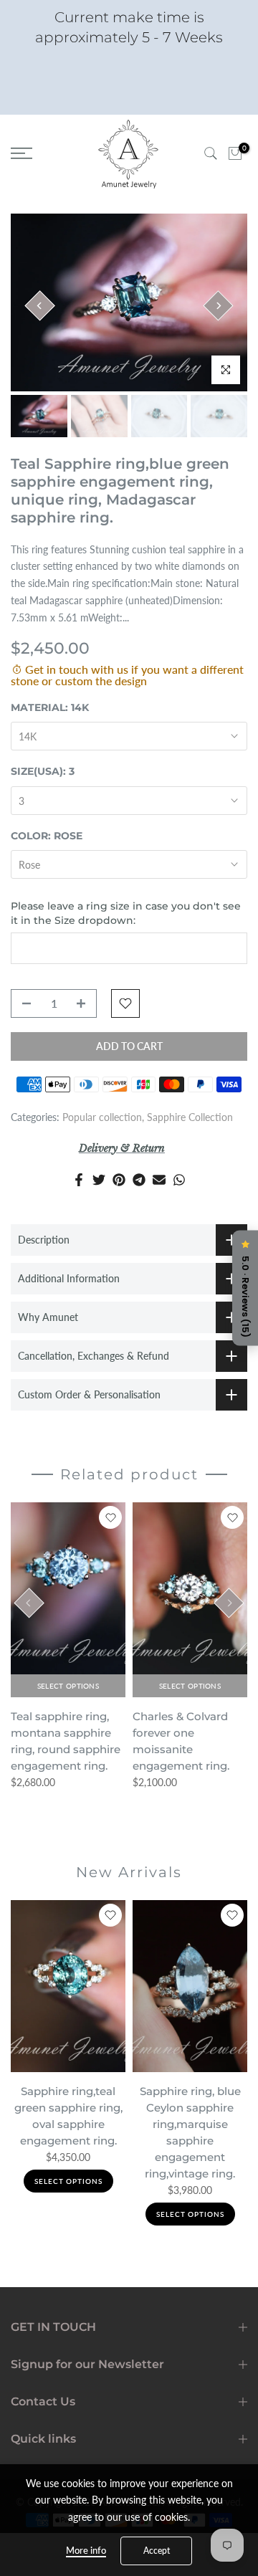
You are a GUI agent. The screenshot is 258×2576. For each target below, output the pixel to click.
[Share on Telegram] (139, 1180)
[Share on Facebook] (79, 1180)
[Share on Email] (159, 1180)
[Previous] (39, 305)
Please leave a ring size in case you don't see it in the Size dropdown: (126, 913)
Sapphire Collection (190, 1117)
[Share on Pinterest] (119, 1180)
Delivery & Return (122, 1148)
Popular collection (102, 1117)
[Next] (218, 305)
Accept (157, 2551)
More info (86, 2550)
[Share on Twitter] (99, 1180)
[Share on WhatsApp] (179, 1180)
